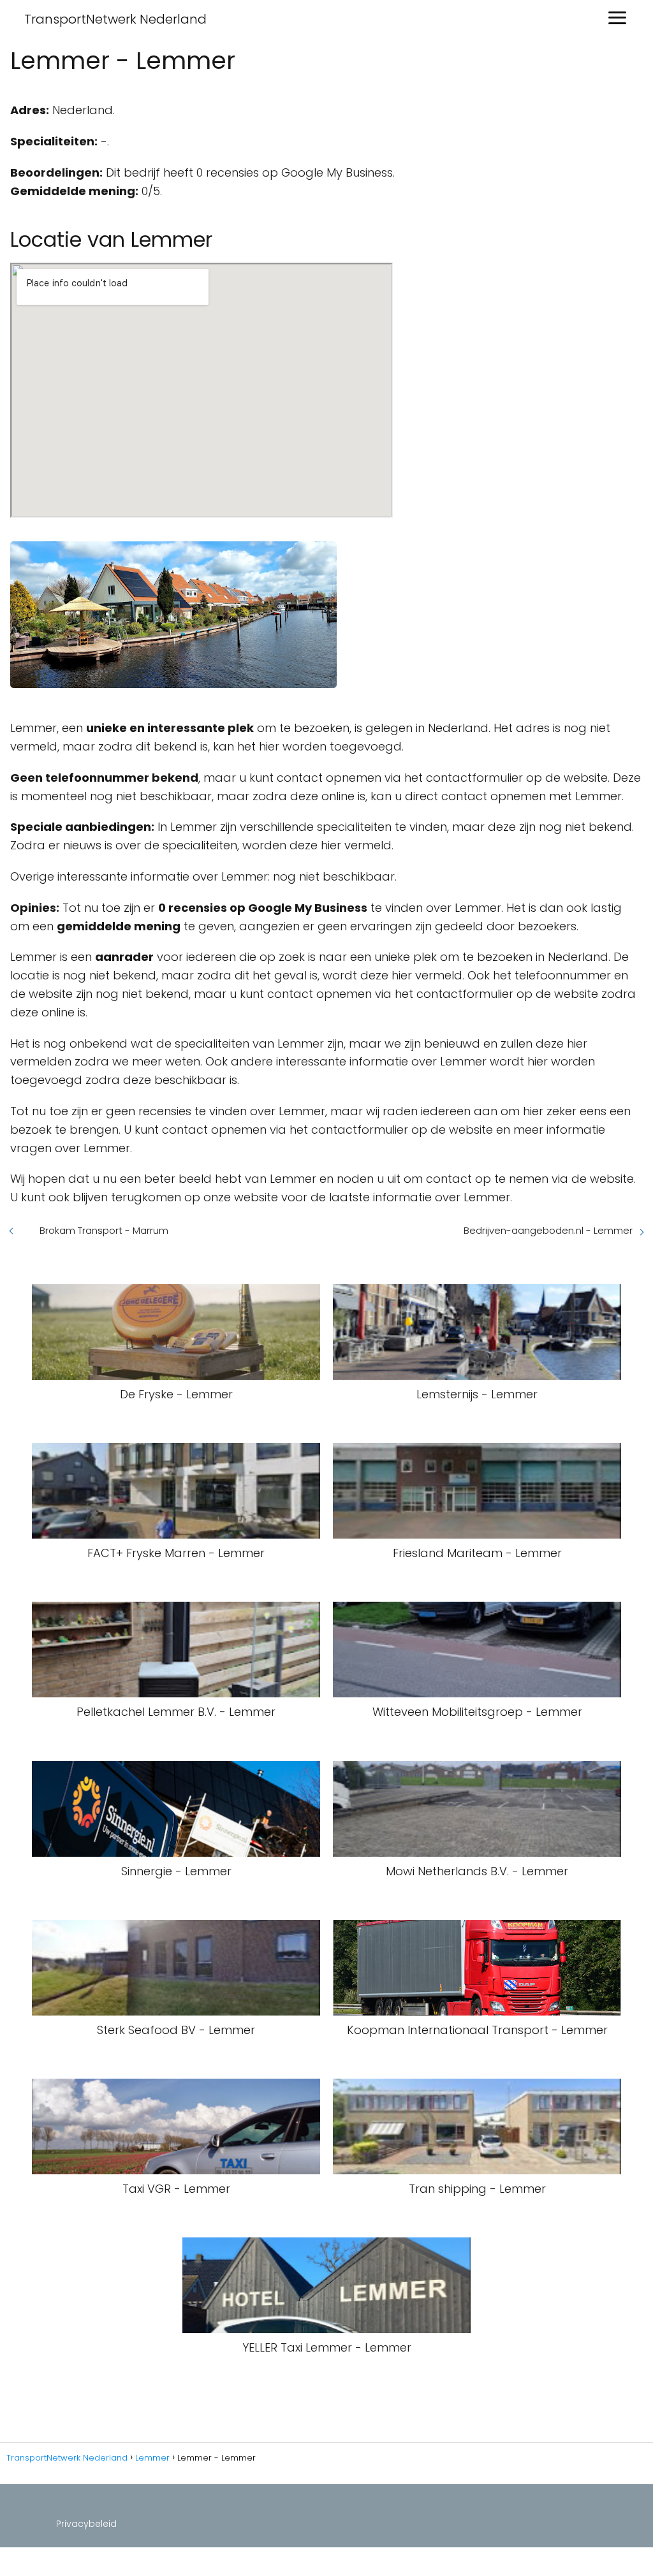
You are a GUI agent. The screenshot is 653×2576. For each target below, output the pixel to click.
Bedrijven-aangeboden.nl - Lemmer (548, 1230)
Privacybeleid (86, 2524)
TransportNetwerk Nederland (115, 19)
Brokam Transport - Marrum (104, 1230)
